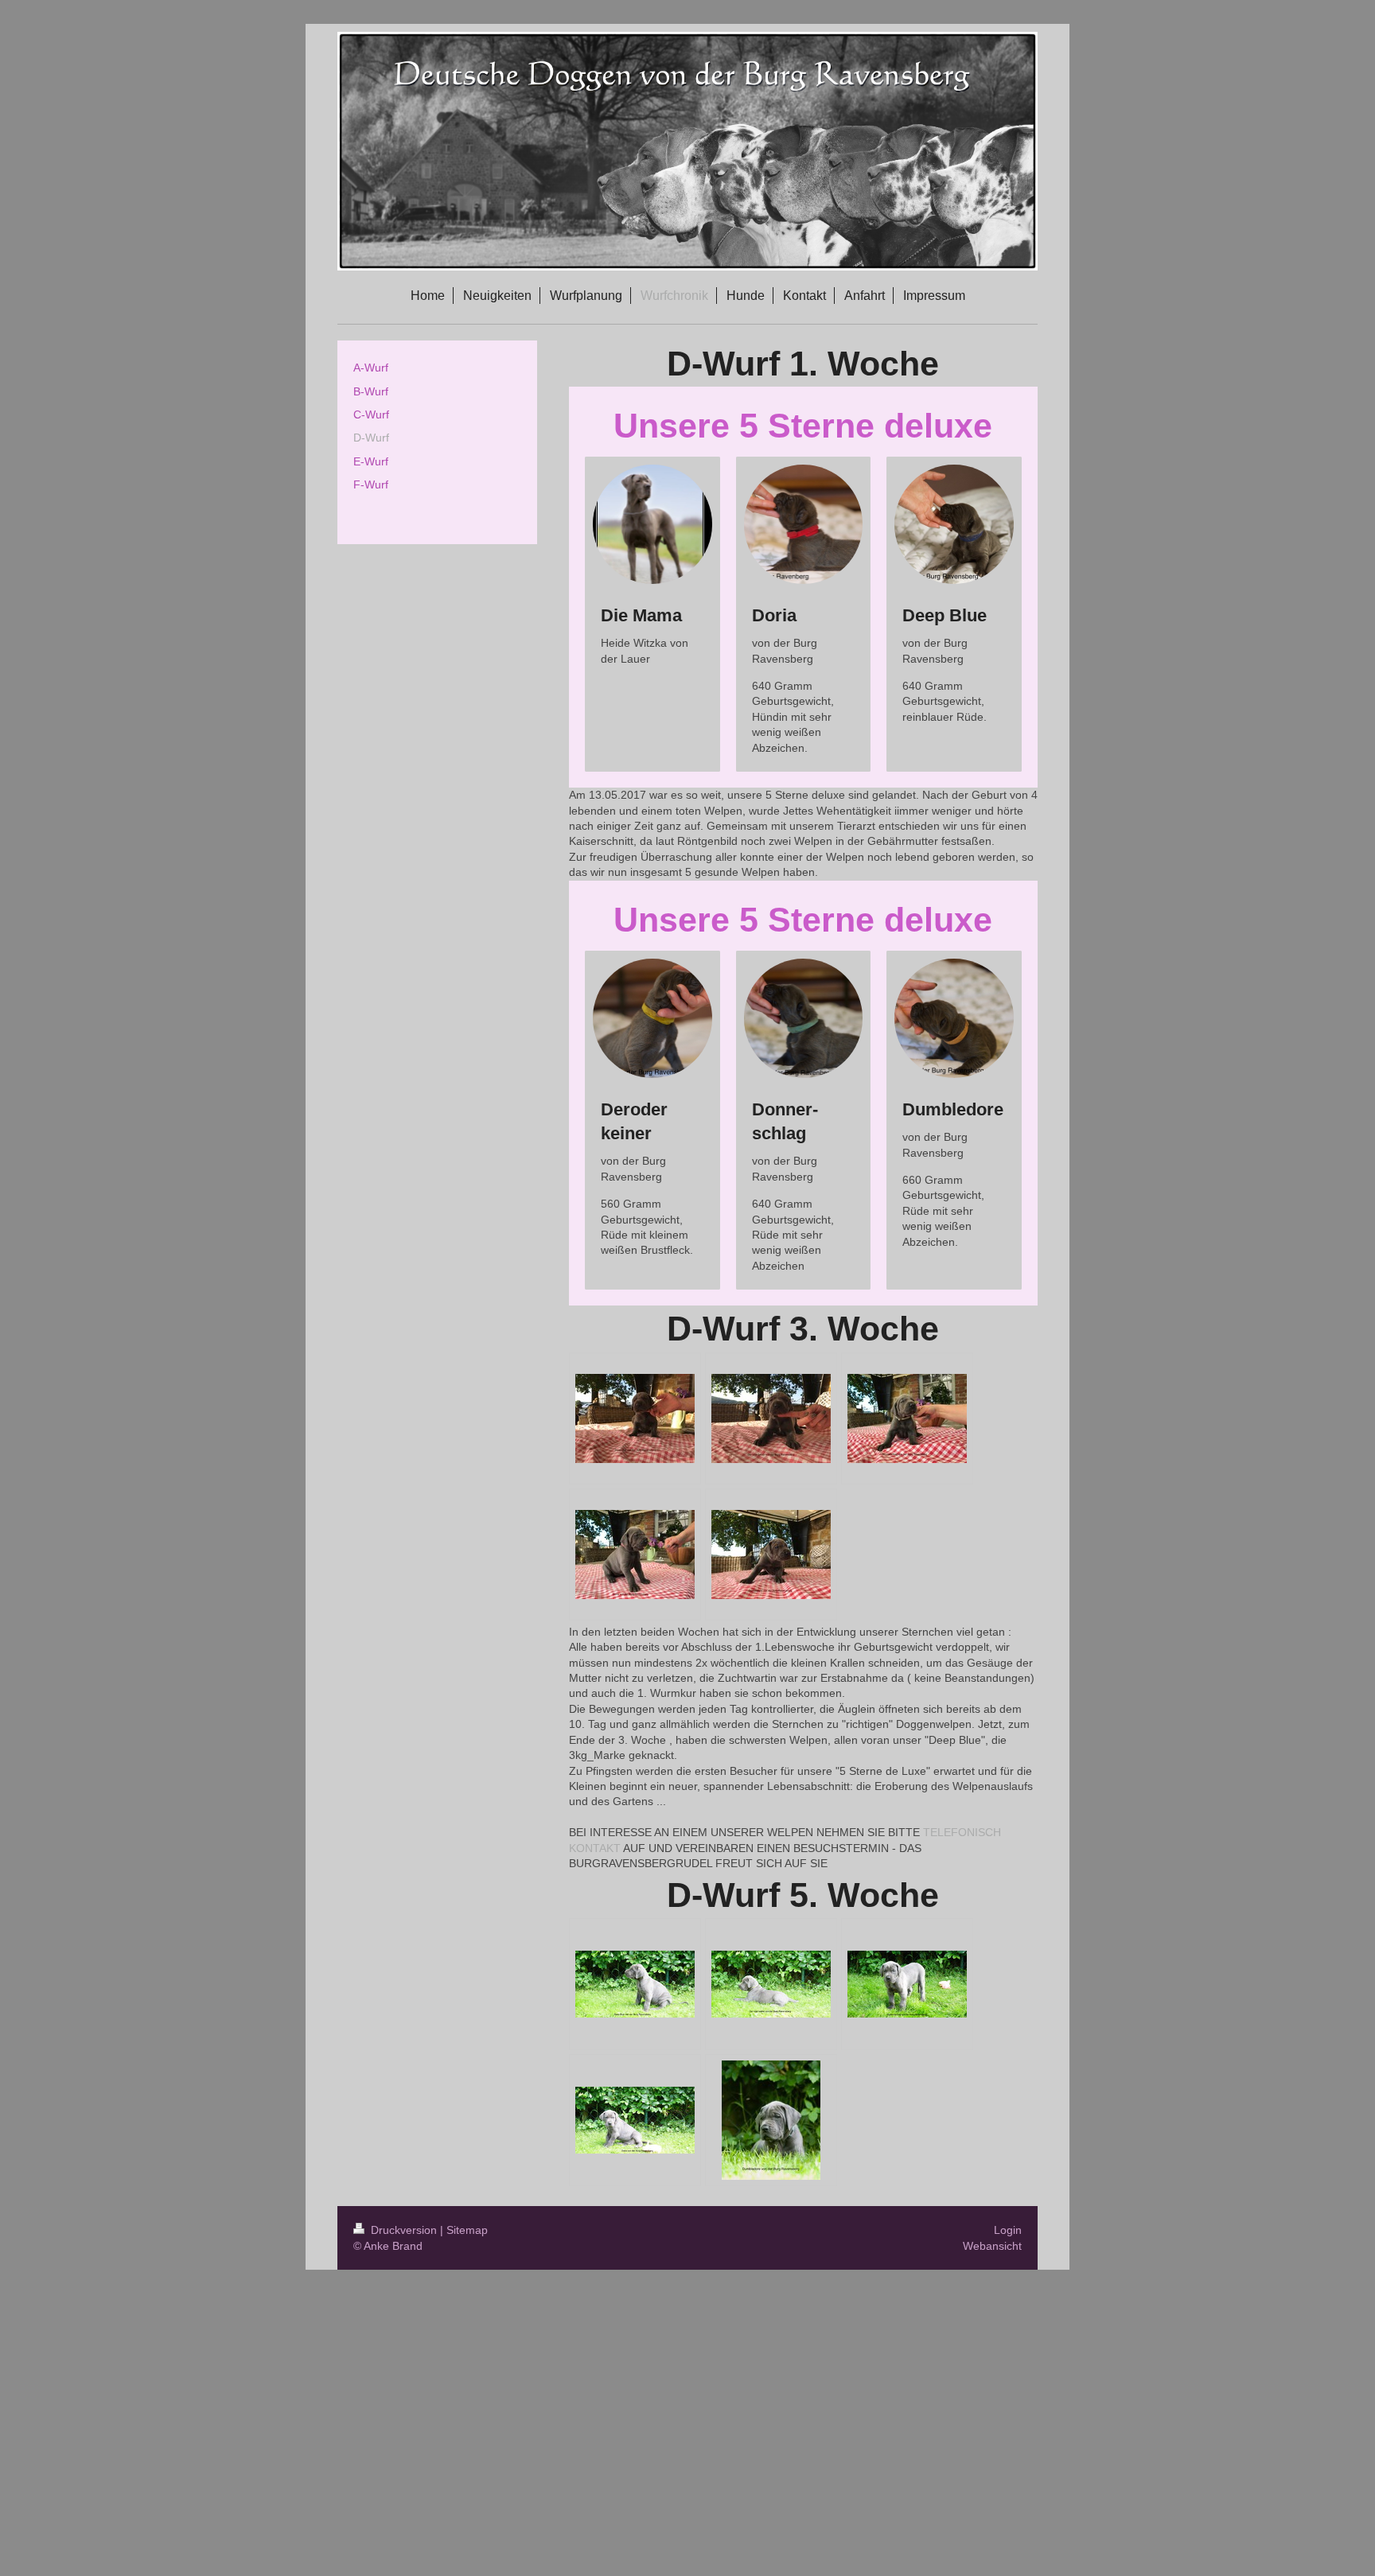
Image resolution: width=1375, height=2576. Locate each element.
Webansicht (992, 2246)
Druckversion (404, 2230)
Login (1008, 2230)
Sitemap (467, 2230)
